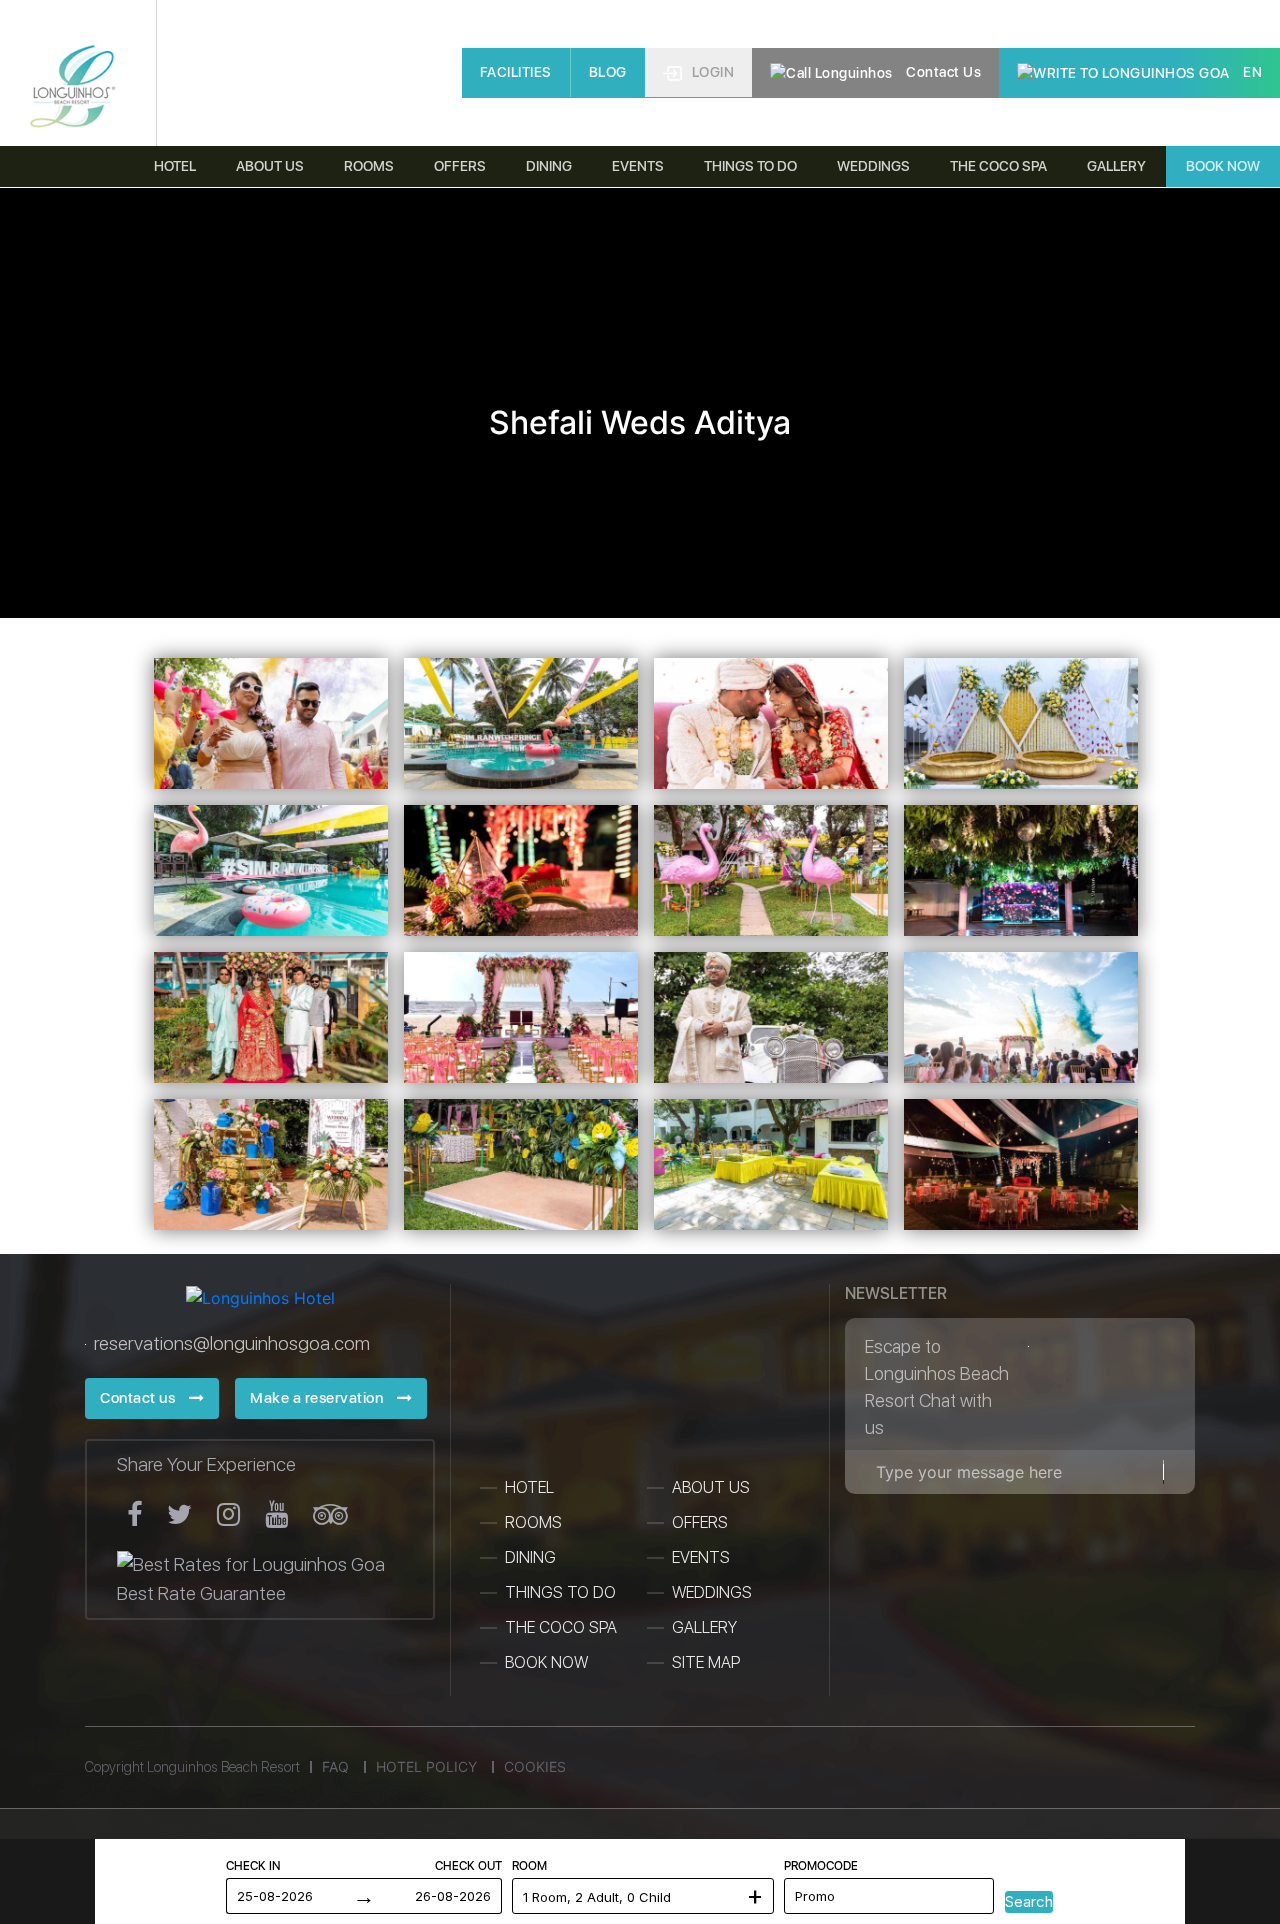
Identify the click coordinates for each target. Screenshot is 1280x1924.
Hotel (175, 166)
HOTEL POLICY (426, 1766)
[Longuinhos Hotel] (73, 88)
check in (253, 1866)
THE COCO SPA (998, 166)
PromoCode (821, 1866)
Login (713, 72)
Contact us (942, 72)
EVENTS (701, 1557)
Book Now (1223, 166)
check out (468, 1866)
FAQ (335, 1766)
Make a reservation (318, 1398)
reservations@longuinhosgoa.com (232, 1343)
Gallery (1116, 166)
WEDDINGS (712, 1592)
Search (1029, 1901)
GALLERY (704, 1627)
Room (529, 1866)
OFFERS (700, 1522)
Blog (608, 72)
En (1251, 72)
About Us (270, 166)
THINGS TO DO (750, 166)
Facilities (516, 72)
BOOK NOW (546, 1662)
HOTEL (529, 1487)
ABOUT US (711, 1487)
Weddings (873, 166)
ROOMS (533, 1522)
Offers (460, 166)
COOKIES (535, 1766)
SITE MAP (706, 1662)
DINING (549, 166)
